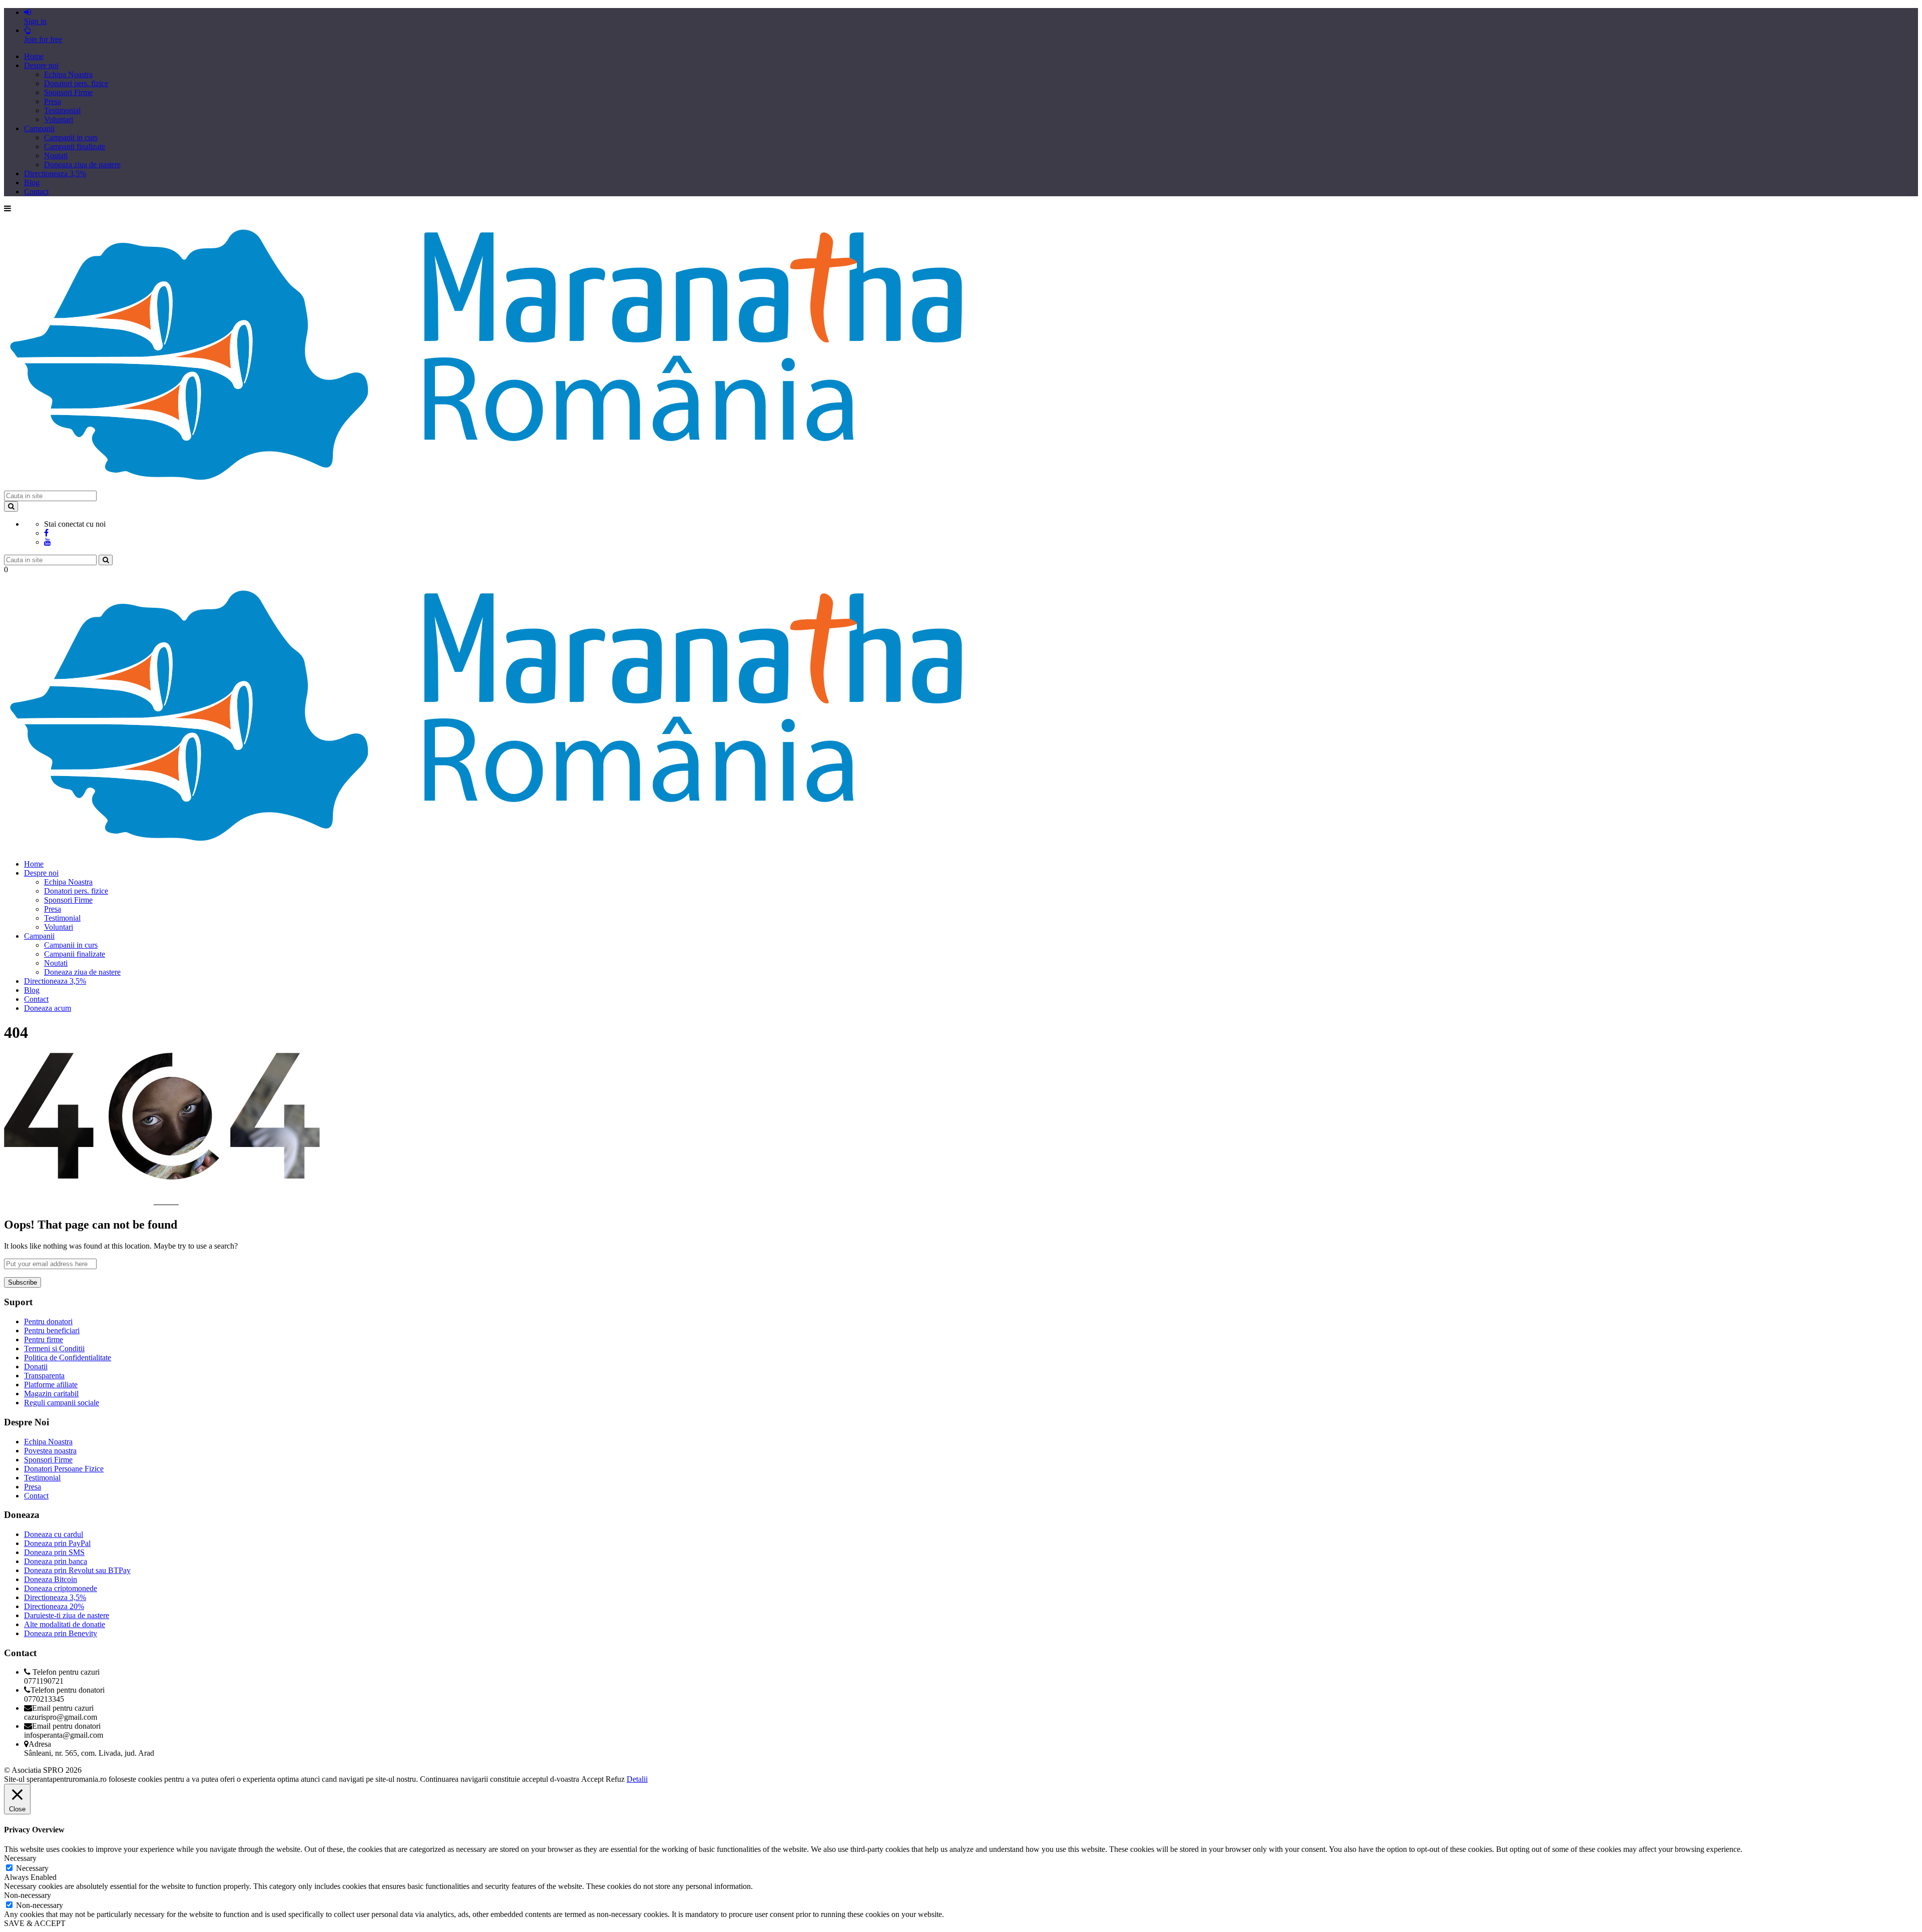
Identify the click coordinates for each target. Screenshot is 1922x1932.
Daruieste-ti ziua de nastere (67, 1615)
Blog (32, 182)
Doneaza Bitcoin (51, 1579)
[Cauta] (106, 560)
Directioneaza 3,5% (55, 173)
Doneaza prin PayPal (57, 1543)
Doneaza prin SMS (54, 1552)
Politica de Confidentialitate (68, 1358)
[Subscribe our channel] (48, 542)
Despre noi (41, 65)
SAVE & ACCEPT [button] (35, 1923)
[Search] (11, 506)
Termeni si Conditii (54, 1348)
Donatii (36, 1367)
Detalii (637, 1779)
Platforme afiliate (51, 1385)
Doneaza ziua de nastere (82, 164)
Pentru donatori (48, 1321)
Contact (36, 191)
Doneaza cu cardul (54, 1534)
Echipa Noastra (68, 74)
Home (34, 56)
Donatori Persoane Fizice (64, 1469)
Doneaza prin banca (56, 1561)
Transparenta (44, 1376)
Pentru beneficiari (52, 1330)
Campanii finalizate (75, 146)
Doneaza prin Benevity (61, 1633)
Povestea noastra (50, 1451)
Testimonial (62, 110)
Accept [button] (592, 1779)
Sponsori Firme (68, 92)
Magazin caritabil (51, 1394)
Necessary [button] (20, 1858)
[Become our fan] (46, 533)
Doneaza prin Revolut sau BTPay (77, 1570)
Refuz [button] (615, 1779)
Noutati (56, 155)
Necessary (32, 1868)
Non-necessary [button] (28, 1895)
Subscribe (23, 1282)
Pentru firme (44, 1339)
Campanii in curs (71, 137)
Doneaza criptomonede (61, 1588)
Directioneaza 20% (54, 1606)
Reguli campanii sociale (62, 1403)
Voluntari (59, 119)
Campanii (39, 128)
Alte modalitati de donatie (65, 1624)
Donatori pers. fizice (76, 83)
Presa (53, 101)
